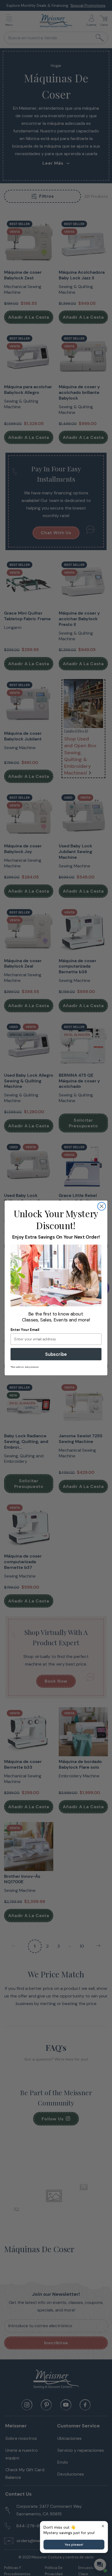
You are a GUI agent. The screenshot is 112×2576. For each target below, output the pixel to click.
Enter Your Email (25, 1330)
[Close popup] (103, 2526)
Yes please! (74, 2545)
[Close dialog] (102, 1206)
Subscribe (56, 1354)
